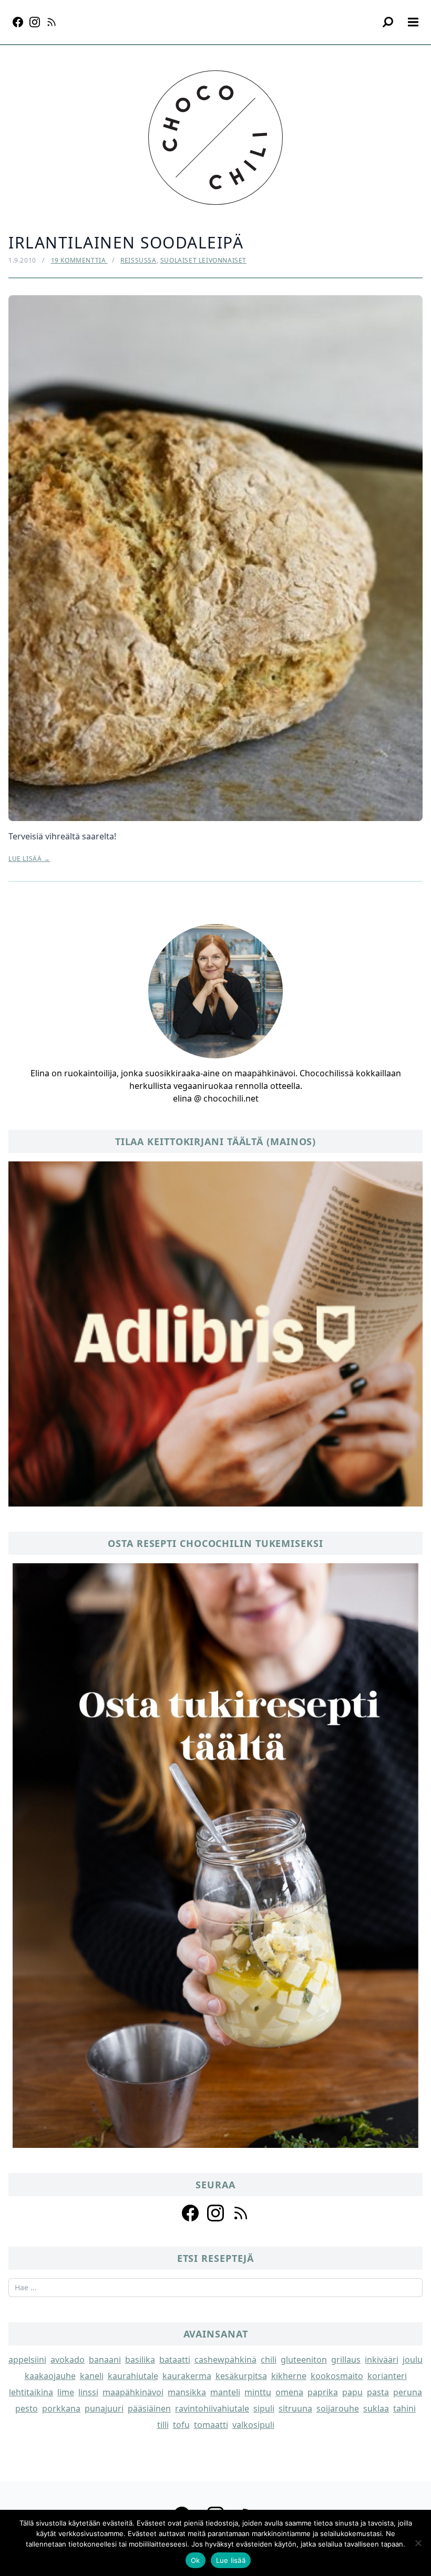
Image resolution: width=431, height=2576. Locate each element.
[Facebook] (18, 22)
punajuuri (104, 2408)
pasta (378, 2392)
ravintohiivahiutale (212, 2408)
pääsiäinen (149, 2408)
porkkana (61, 2408)
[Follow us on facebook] (190, 2213)
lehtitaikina (31, 2392)
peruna (408, 2392)
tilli (163, 2425)
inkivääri (382, 2360)
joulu (413, 2360)
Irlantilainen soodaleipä (126, 242)
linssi (88, 2392)
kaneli (92, 2376)
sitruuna (295, 2408)
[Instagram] (35, 22)
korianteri (387, 2376)
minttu (258, 2392)
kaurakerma (187, 2376)
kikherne (289, 2376)
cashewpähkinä (225, 2360)
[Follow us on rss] (241, 2213)
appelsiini (27, 2360)
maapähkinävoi (133, 2392)
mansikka (187, 2392)
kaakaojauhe (50, 2376)
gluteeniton (304, 2360)
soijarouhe (338, 2408)
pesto (27, 2408)
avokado (68, 2360)
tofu (181, 2425)
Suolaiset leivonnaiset (203, 260)
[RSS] (52, 22)
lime (66, 2392)
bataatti (175, 2360)
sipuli (264, 2408)
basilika (140, 2360)
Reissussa (138, 260)
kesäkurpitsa (241, 2376)
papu (352, 2392)
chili (269, 2360)
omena (289, 2392)
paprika (323, 2392)
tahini (404, 2408)
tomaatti (211, 2425)
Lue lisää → (29, 859)
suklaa (376, 2408)
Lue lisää (231, 2560)
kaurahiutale (133, 2376)
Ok (196, 2560)
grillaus (346, 2360)
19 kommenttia (79, 260)
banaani (105, 2360)
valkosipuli (253, 2425)
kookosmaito (337, 2376)
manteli (225, 2392)
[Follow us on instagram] (215, 2213)
